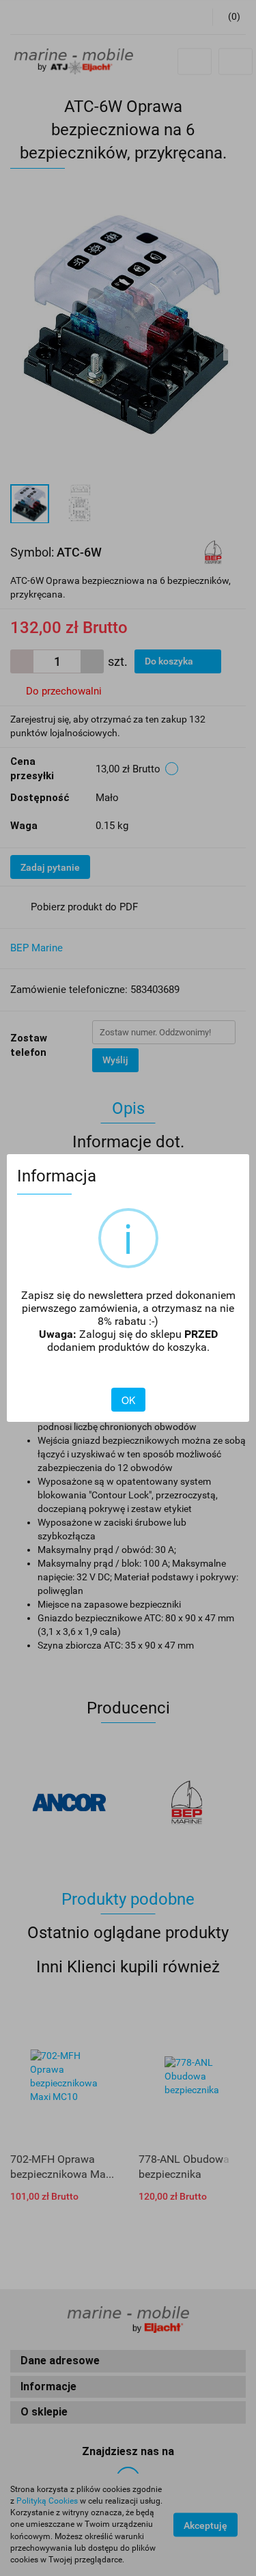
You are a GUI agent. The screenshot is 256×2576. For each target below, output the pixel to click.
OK (128, 1400)
